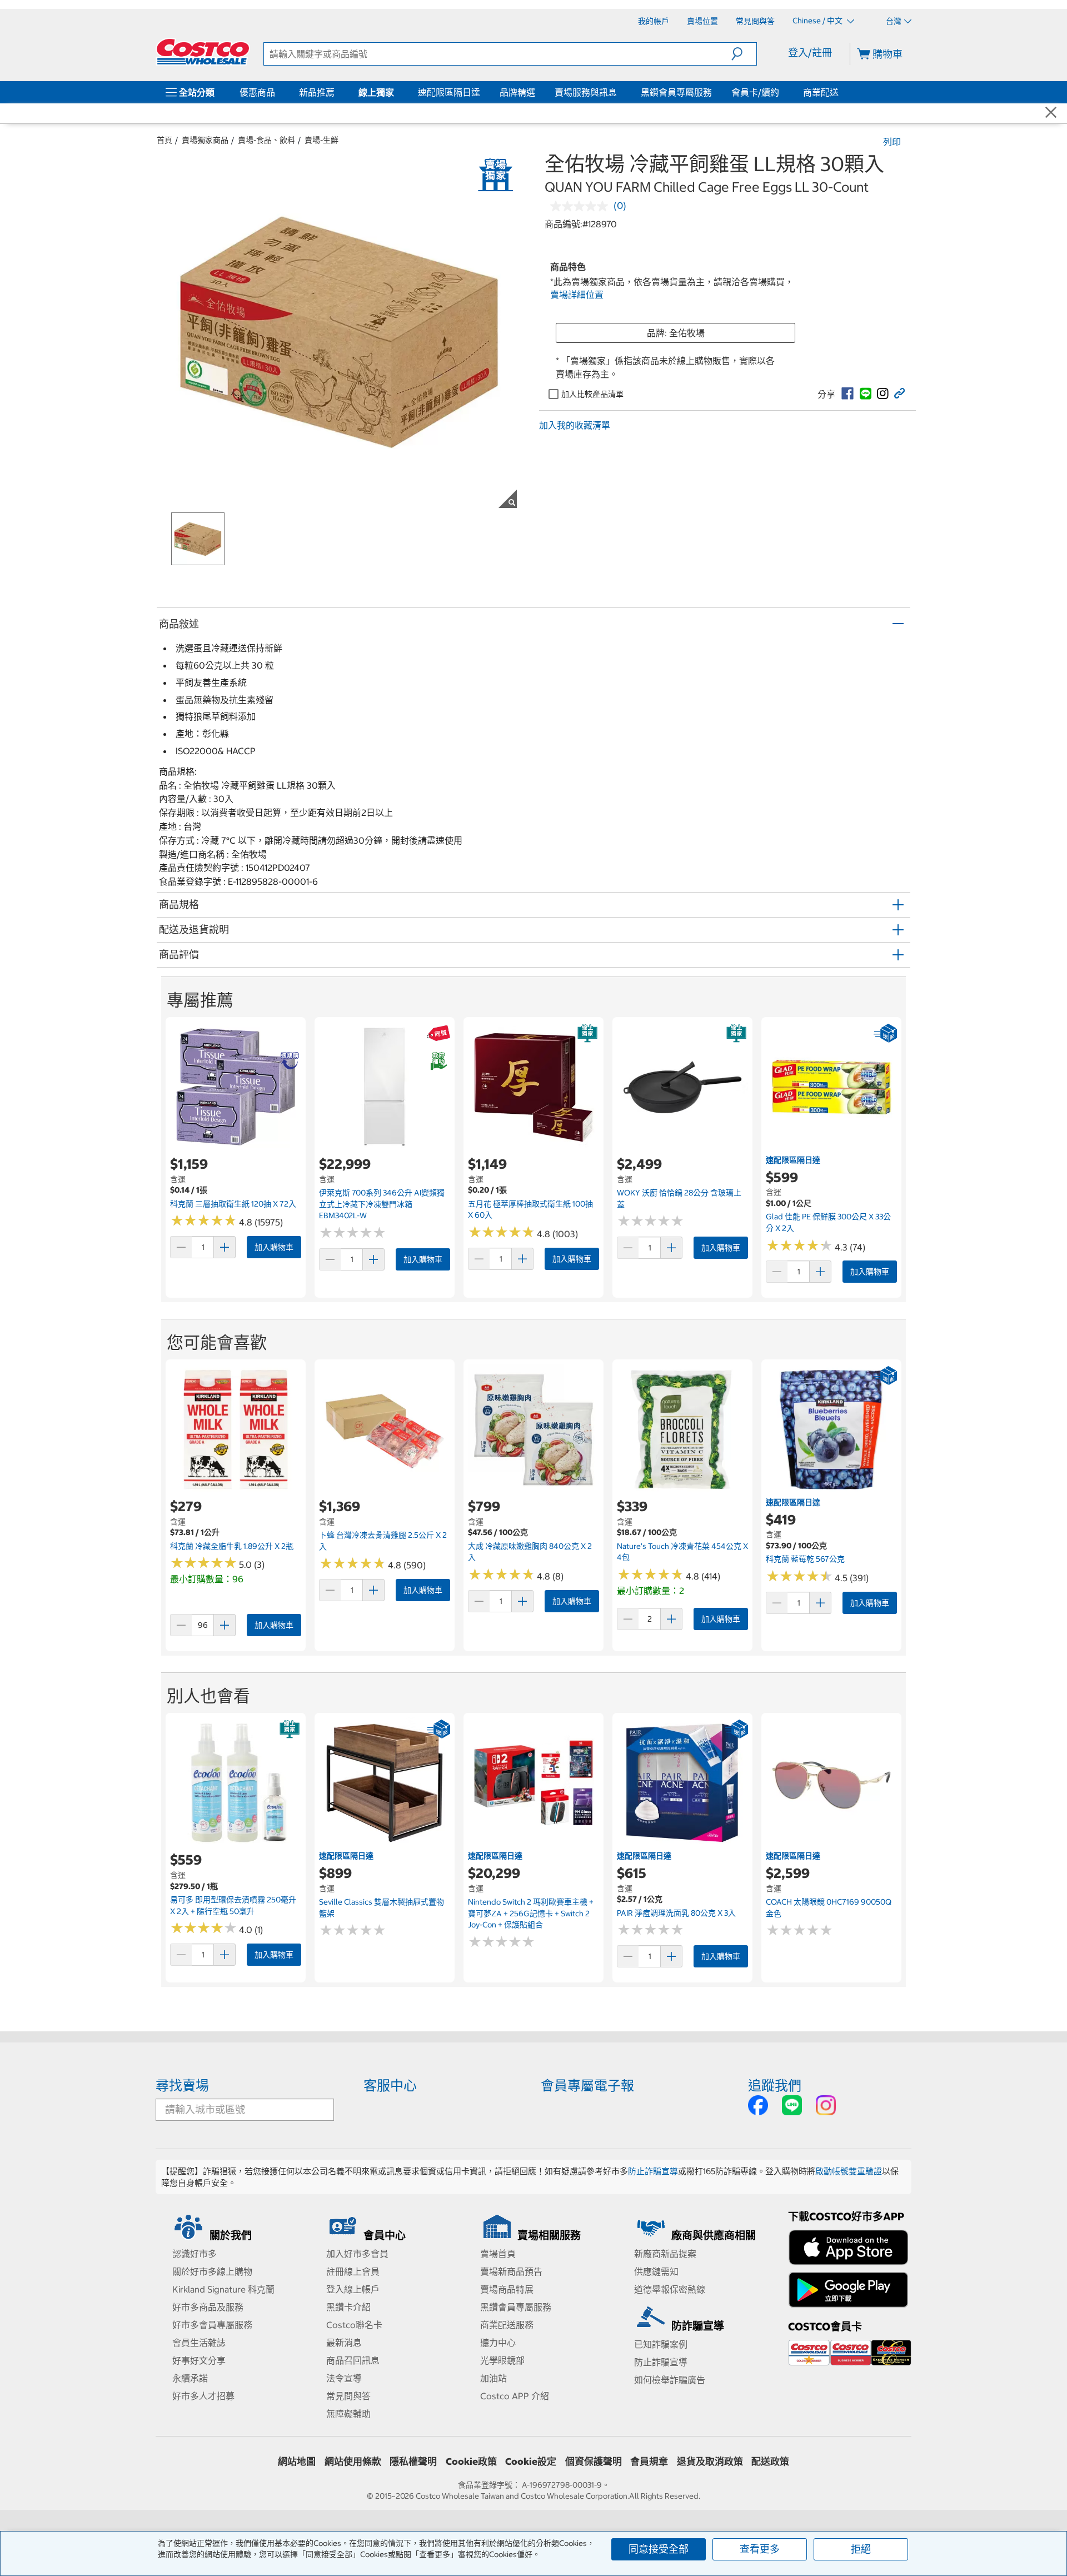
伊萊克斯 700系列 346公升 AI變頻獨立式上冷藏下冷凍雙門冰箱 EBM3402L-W (382, 1204)
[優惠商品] (277, 92)
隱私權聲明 (413, 2462)
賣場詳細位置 (577, 295)
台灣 (894, 21)
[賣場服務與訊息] (619, 92)
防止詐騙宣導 (653, 2171)
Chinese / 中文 (818, 21)
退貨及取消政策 (710, 2462)
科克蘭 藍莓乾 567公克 (805, 1559)
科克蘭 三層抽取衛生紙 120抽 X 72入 (233, 1204)
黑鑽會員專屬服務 (676, 92)
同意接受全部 (659, 2549)
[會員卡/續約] (781, 92)
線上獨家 (376, 92)
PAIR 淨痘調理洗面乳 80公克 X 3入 (676, 1913)
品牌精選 (517, 92)
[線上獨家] (396, 92)
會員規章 (649, 2462)
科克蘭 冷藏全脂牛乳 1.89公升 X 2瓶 (232, 1546)
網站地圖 (297, 2462)
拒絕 (861, 2549)
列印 (892, 142)
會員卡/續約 (755, 92)
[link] (847, 393)
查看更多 (760, 2549)
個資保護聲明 (594, 2462)
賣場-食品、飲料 (266, 140)
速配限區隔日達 (449, 92)
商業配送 (821, 92)
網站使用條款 (353, 2462)
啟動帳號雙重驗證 (849, 2171)
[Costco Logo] (203, 52)
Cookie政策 (471, 2462)
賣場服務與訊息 (586, 92)
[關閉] (1051, 113)
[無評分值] (582, 206)
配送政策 (770, 2462)
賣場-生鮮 (321, 140)
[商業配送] (841, 92)
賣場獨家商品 (205, 140)
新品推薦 (317, 92)
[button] (744, 54)
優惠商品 (257, 92)
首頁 (164, 140)
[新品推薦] (337, 92)
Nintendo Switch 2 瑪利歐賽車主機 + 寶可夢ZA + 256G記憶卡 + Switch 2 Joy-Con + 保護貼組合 (531, 1913)
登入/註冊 (810, 53)
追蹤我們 (775, 2085)
